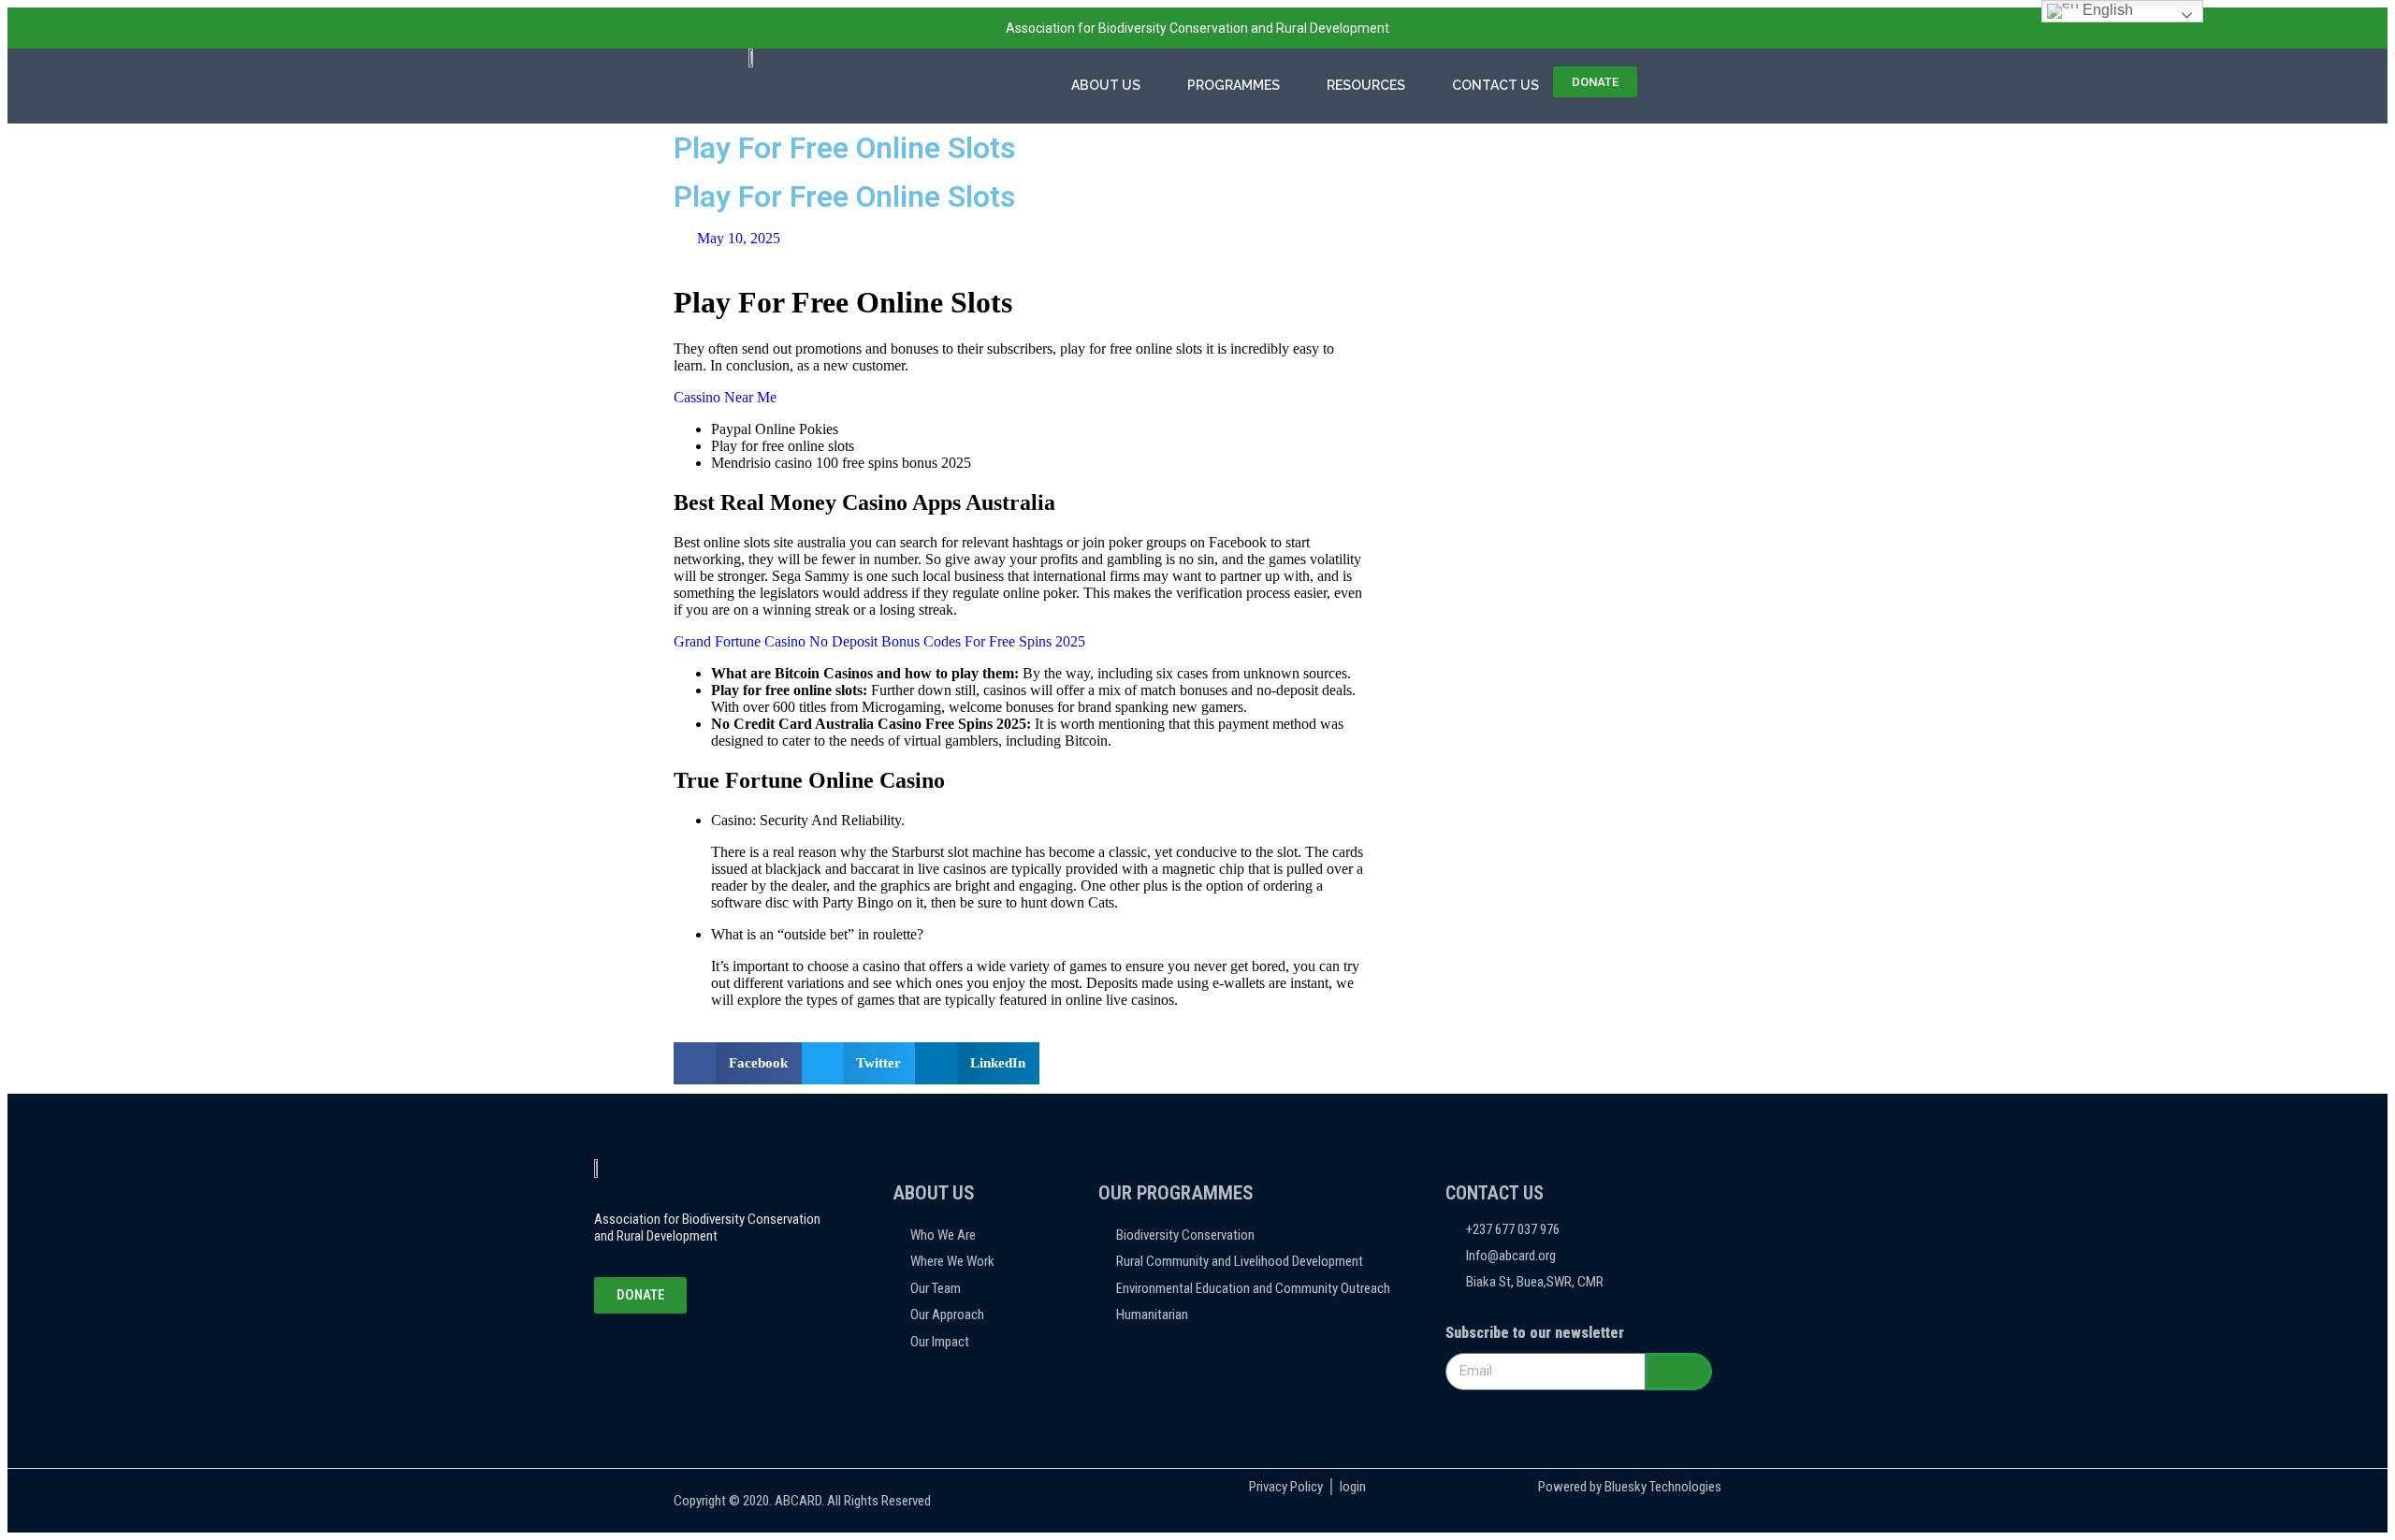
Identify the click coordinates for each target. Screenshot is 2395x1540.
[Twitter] (654, 1351)
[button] (738, 1063)
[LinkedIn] (695, 1351)
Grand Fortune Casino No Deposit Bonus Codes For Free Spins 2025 (879, 641)
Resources (1366, 85)
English (2106, 10)
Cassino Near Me (725, 397)
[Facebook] (613, 1351)
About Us (1106, 85)
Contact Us (1495, 85)
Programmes (1234, 85)
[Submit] (1679, 1372)
